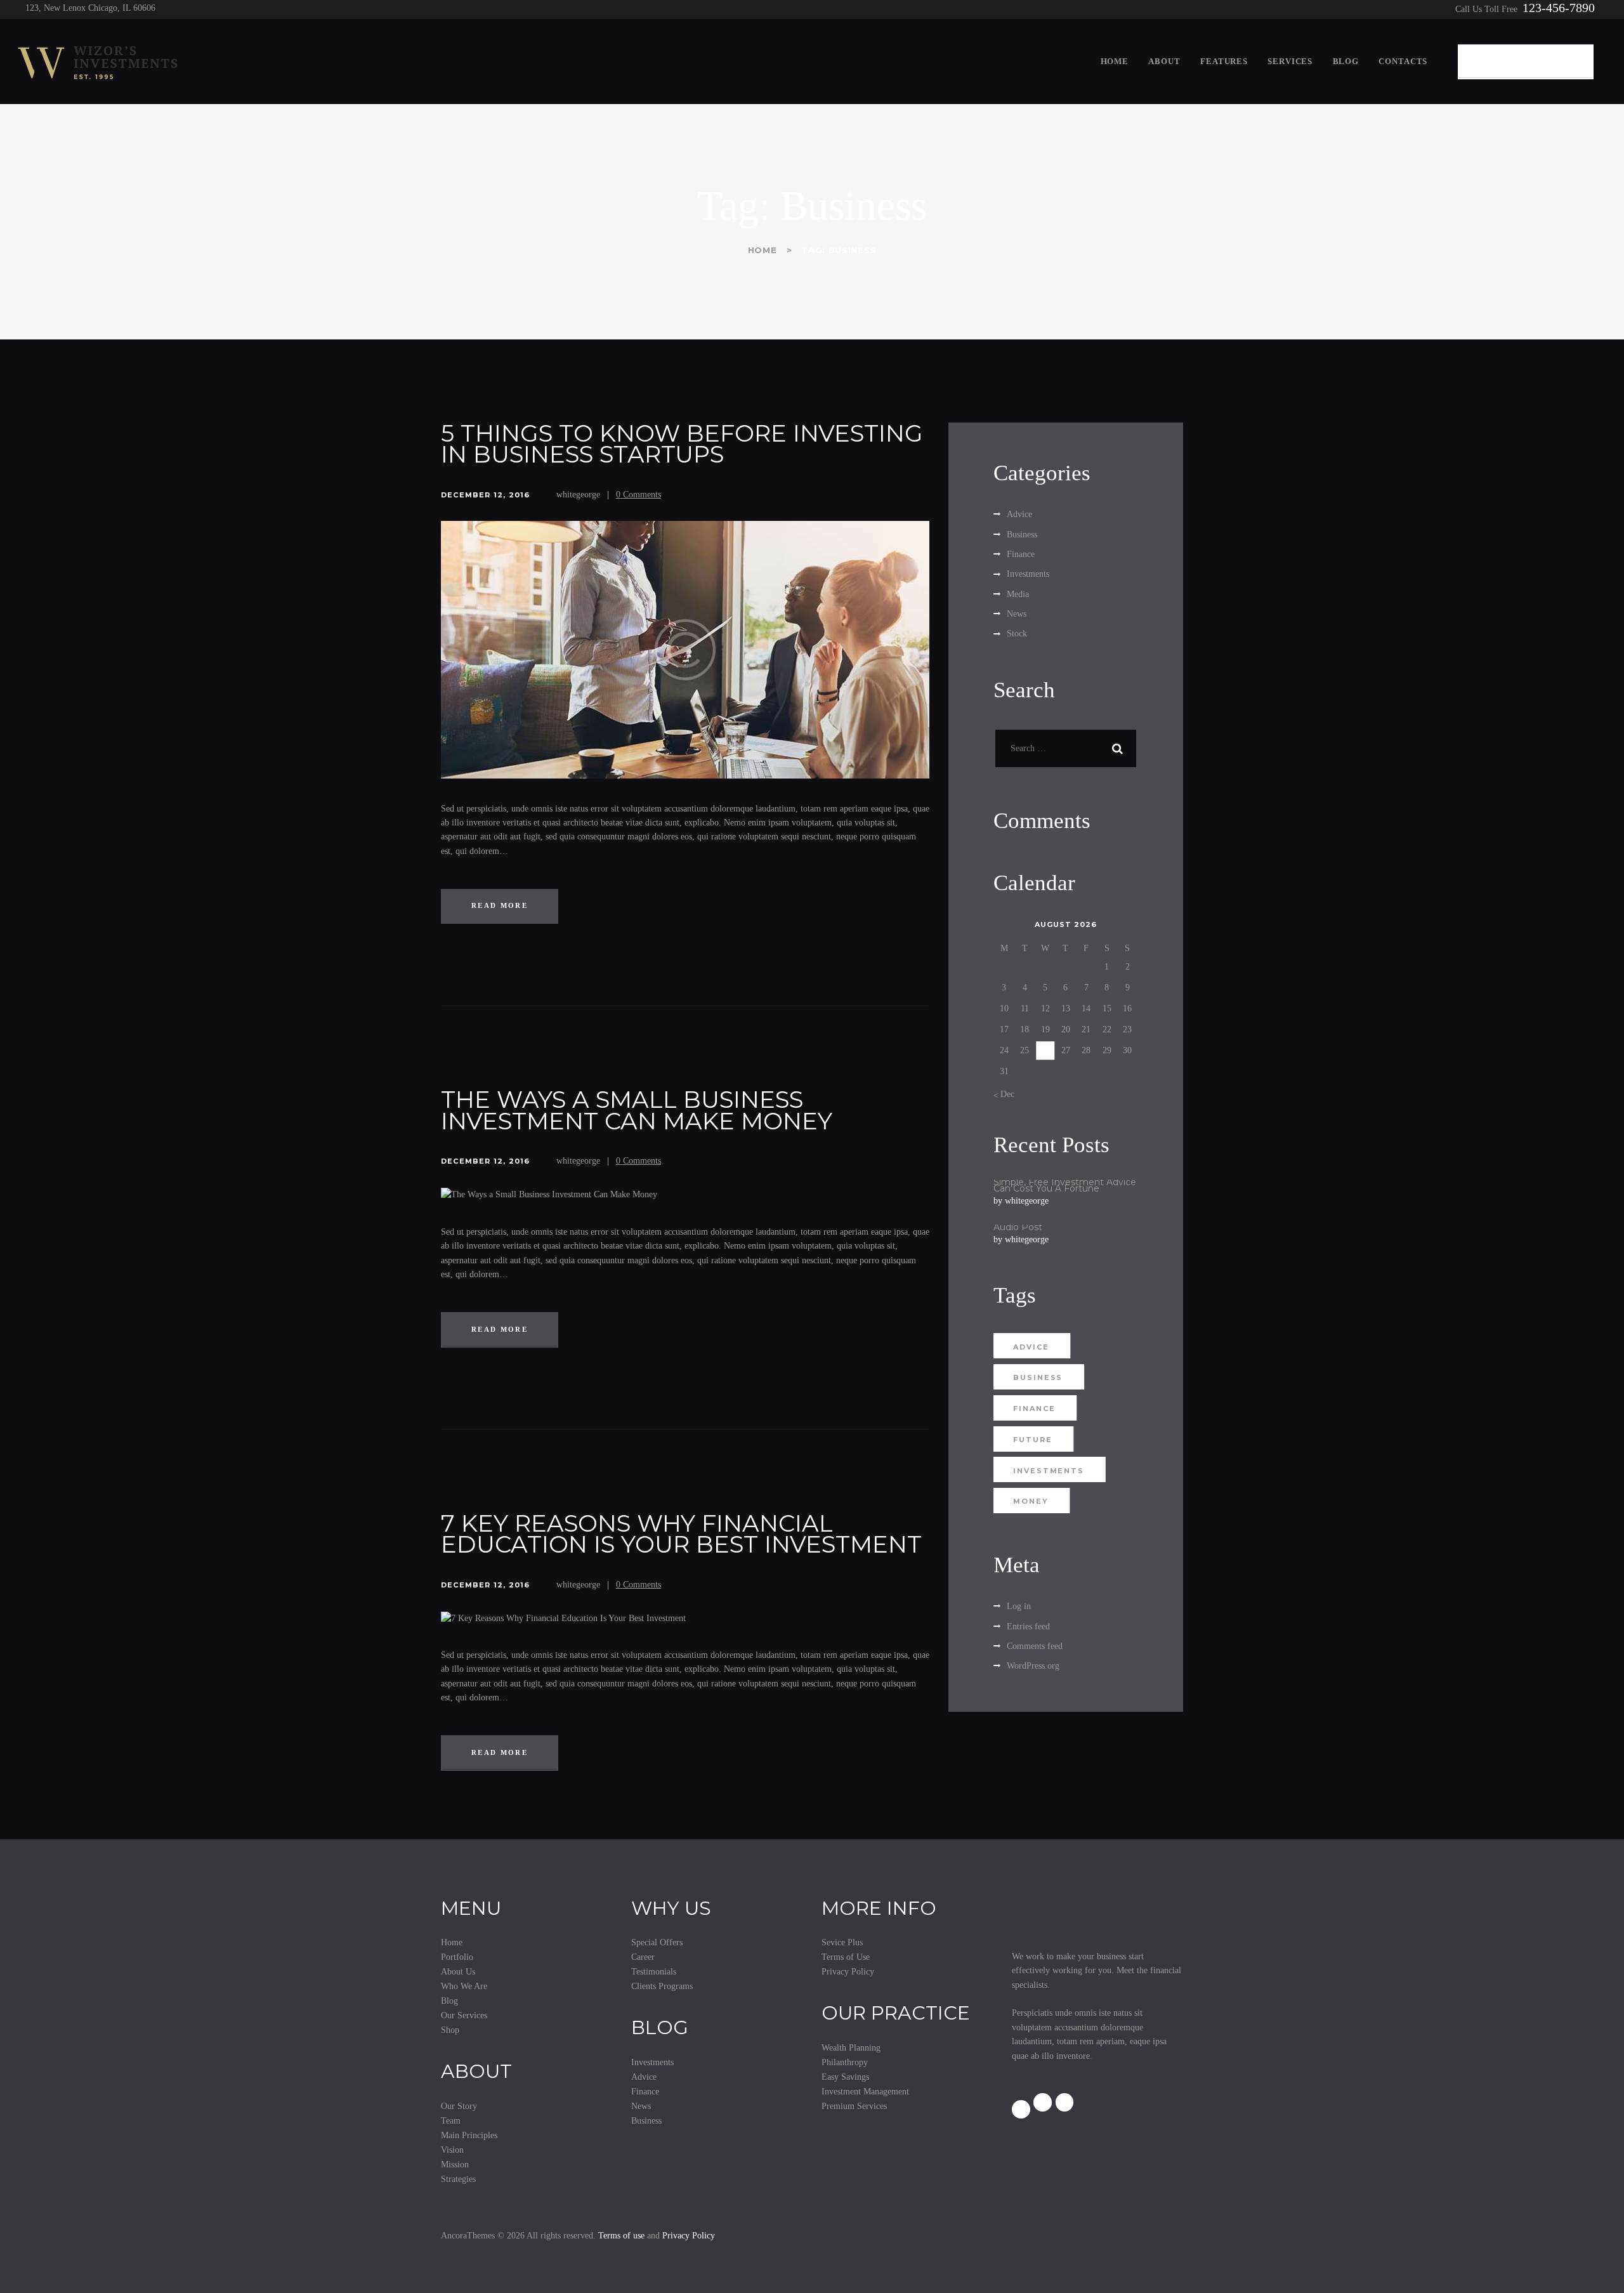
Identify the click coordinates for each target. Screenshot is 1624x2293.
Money (1031, 1501)
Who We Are (464, 1986)
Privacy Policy (848, 1972)
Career (643, 1957)
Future (1032, 1440)
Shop (450, 2030)
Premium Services (854, 2106)
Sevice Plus (842, 1942)
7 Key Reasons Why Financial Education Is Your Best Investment (681, 1534)
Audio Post (1018, 1228)
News (1017, 614)
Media (1018, 594)
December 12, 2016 (485, 495)
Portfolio (457, 1957)
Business (1022, 535)
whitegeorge (580, 495)
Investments (1028, 574)
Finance (1021, 554)
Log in (1019, 1606)
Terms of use (621, 2236)
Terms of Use (846, 1957)
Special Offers (657, 1942)
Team (451, 2121)
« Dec (1004, 1094)
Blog (449, 2001)
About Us (458, 1972)
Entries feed (1028, 1626)
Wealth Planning (851, 2048)
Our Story (459, 2106)
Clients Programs (662, 1986)
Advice (1019, 514)
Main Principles (469, 2135)
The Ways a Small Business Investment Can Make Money (637, 1110)
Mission (455, 2165)
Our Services (464, 2015)
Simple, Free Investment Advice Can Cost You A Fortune (1065, 1186)
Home (763, 250)
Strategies (458, 2179)
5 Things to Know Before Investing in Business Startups (682, 444)
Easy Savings (845, 2077)
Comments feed (1035, 1646)
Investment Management (865, 2092)
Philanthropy (845, 2062)
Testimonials (654, 1972)
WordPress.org (1033, 1666)
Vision (452, 2150)
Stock (1017, 634)
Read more (500, 905)
